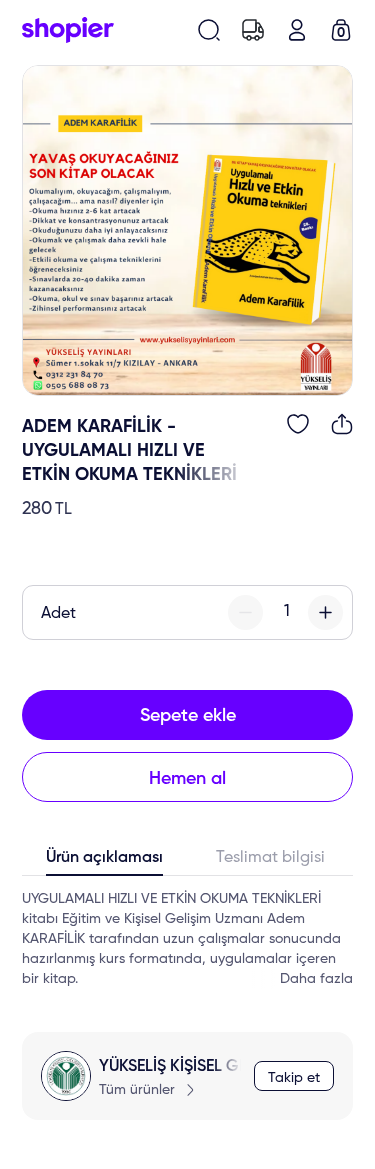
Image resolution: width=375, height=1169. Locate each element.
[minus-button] (245, 612)
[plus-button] (325, 612)
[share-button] (342, 424)
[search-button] (209, 30)
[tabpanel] (187, 939)
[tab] (105, 862)
